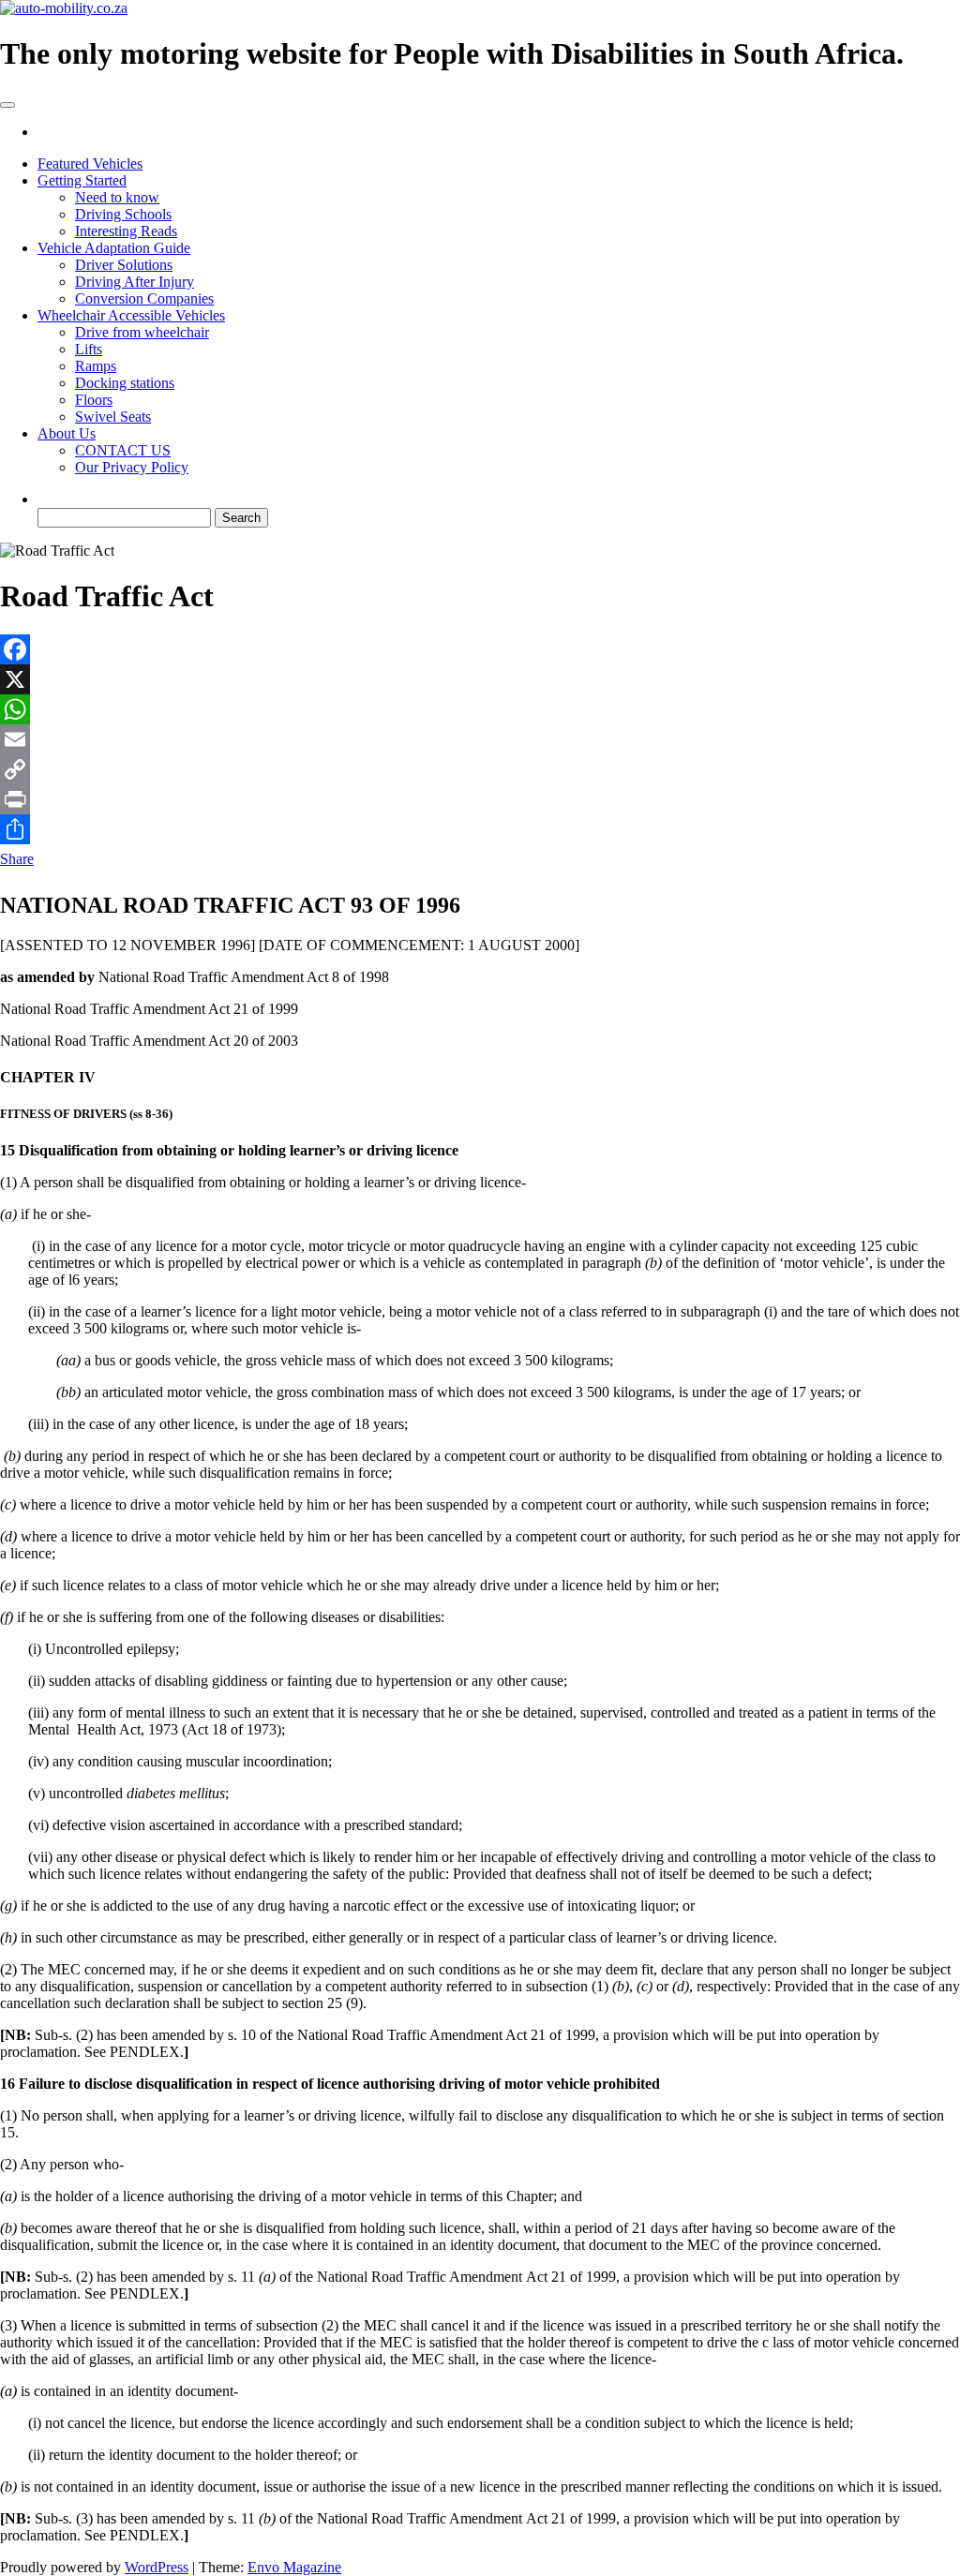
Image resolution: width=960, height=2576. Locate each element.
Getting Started (82, 180)
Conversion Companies (144, 298)
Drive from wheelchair (142, 332)
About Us (67, 433)
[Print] (480, 799)
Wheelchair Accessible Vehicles (131, 315)
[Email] (480, 739)
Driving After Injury (135, 282)
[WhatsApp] (480, 709)
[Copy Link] (480, 769)
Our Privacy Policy (132, 467)
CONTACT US (123, 450)
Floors (94, 400)
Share (17, 859)
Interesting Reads (126, 231)
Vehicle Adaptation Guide (114, 248)
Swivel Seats (113, 417)
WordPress (157, 2567)
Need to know (117, 197)
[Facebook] (480, 649)
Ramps (96, 366)
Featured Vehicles (90, 164)
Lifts (89, 349)
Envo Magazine (294, 2567)
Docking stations (125, 383)
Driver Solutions (124, 265)
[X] (480, 679)
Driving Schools (123, 214)
